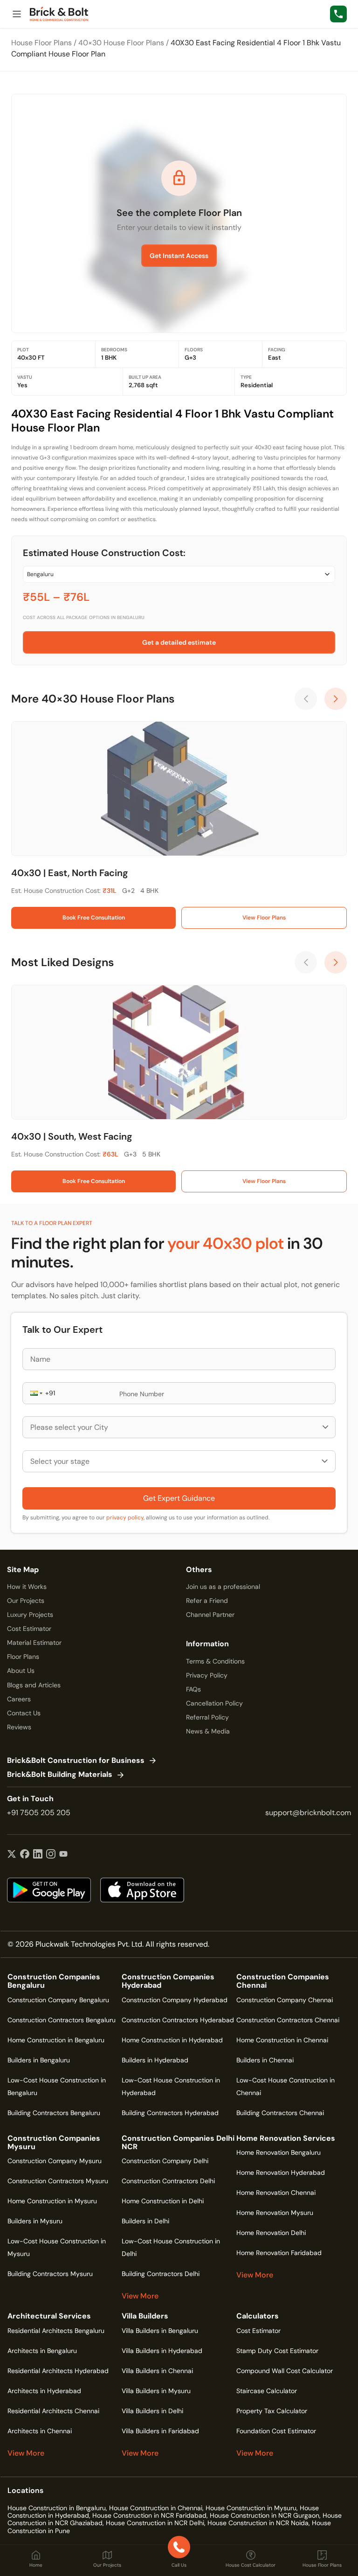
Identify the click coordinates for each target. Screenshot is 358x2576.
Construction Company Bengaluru (58, 2000)
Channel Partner (210, 1615)
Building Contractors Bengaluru (54, 2113)
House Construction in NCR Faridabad (149, 2515)
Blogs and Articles (34, 1685)
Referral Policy (207, 1717)
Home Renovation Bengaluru (279, 2152)
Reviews (19, 1727)
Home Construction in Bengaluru (56, 2040)
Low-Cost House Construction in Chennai (286, 2086)
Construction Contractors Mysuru (58, 2181)
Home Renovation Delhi (271, 2233)
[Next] (336, 699)
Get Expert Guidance (179, 1498)
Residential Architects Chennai (53, 2411)
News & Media (208, 1731)
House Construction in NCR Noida (258, 2523)
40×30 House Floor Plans (121, 43)
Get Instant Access (179, 256)
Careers (19, 1699)
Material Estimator (34, 1643)
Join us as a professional (223, 1587)
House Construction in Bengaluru (57, 2508)
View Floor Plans (264, 918)
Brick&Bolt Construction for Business (76, 1761)
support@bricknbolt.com (308, 1813)
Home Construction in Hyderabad (172, 2040)
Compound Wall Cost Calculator (285, 2371)
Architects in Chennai (40, 2431)
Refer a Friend (207, 1601)
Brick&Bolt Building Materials (60, 1775)
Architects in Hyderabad (44, 2391)
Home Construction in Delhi (163, 2201)
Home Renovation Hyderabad (281, 2172)
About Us (21, 1671)
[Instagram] (51, 1855)
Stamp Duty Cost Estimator (277, 2351)
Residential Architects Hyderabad (58, 2371)
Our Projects (26, 1601)
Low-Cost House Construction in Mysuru (57, 2247)
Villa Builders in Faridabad (160, 2431)
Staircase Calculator (267, 2391)
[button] (35, 1393)
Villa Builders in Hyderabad (162, 2351)
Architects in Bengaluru (42, 2351)
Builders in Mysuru (35, 2221)
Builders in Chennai (265, 2060)
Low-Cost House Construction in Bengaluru (57, 2086)
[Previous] (306, 699)
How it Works (27, 1587)
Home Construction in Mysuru (52, 2201)
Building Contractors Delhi (161, 2274)
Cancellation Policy (214, 1703)
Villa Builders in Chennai (157, 2371)
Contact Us (24, 1713)
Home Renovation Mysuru (275, 2213)
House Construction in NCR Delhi (155, 2523)
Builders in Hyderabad (155, 2060)
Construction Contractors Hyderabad (178, 2020)
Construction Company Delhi (165, 2161)
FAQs (193, 1689)
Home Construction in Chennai (282, 2040)
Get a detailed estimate (179, 642)
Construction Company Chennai (285, 2000)
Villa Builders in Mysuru (156, 2391)
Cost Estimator (29, 1629)
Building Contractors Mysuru (50, 2274)
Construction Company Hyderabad (175, 2000)
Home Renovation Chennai (276, 2193)
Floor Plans (23, 1657)
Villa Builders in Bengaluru (160, 2331)
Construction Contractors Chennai (288, 2020)
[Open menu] (17, 14)
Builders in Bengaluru (39, 2060)
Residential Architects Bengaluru (56, 2331)
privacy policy (125, 1518)
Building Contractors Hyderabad (170, 2113)
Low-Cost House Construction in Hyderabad (171, 2086)
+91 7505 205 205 (39, 1813)
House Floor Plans (41, 43)
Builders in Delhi (145, 2221)
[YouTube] (63, 1855)
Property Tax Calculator (272, 2411)
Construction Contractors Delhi (168, 2181)
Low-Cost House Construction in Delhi (171, 2247)
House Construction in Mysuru (251, 2508)
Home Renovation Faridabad (279, 2253)
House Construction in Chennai (156, 2508)
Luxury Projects (30, 1615)
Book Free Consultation (94, 918)
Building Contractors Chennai (280, 2113)
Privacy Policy (207, 1675)
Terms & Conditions (215, 1661)
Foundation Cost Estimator (276, 2431)
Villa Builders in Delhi (152, 2411)
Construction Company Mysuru (55, 2161)
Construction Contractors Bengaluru (62, 2020)
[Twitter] (12, 1855)
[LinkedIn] (38, 1855)
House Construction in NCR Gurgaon (265, 2515)
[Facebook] (25, 1855)
